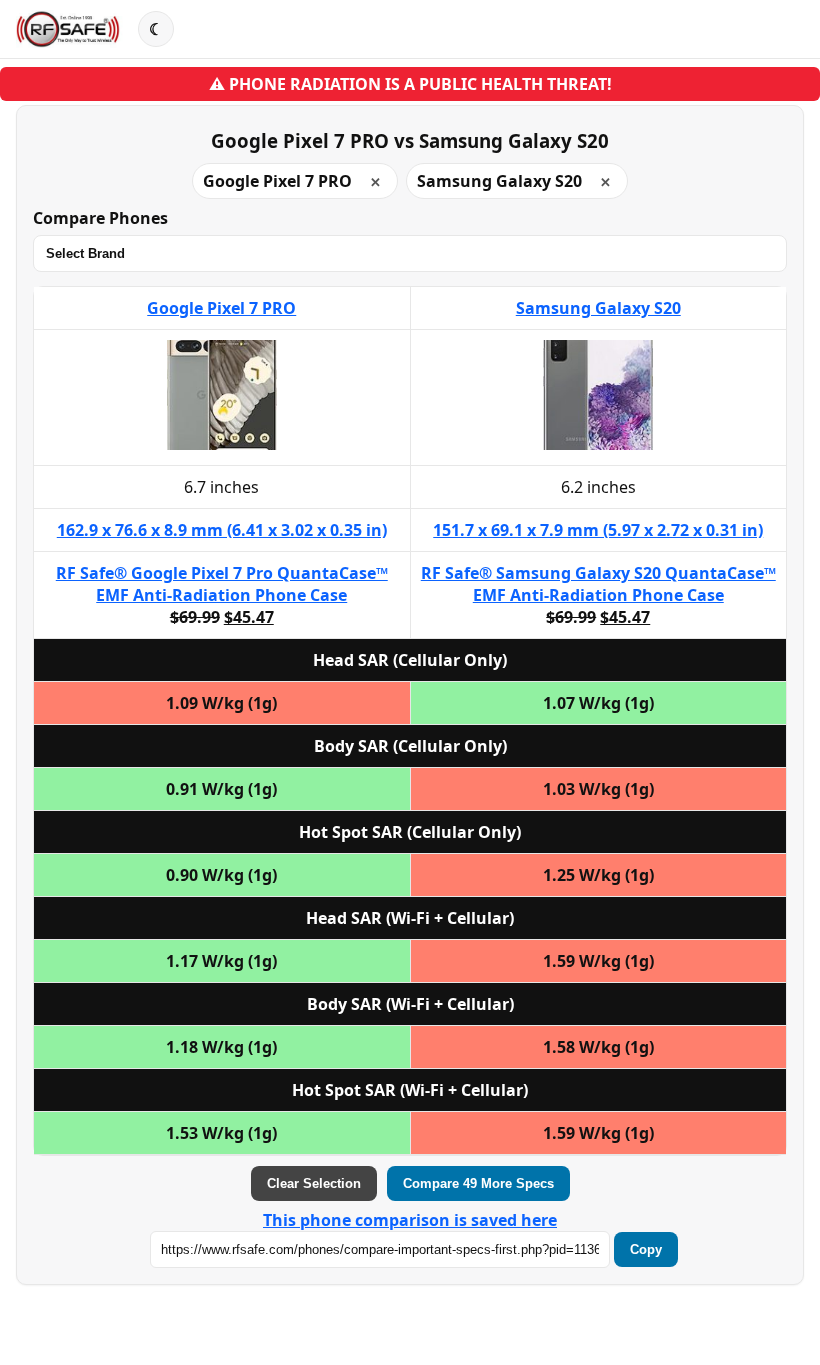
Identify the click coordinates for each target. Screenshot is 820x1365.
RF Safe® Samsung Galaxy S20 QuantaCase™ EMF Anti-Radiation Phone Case (598, 584)
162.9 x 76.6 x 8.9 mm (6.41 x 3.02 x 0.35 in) (222, 530)
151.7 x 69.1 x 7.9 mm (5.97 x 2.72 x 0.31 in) (598, 530)
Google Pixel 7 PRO (221, 308)
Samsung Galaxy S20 (598, 308)
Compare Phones (100, 218)
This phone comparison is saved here (410, 1220)
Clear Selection (314, 1183)
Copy (646, 1249)
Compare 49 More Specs (478, 1183)
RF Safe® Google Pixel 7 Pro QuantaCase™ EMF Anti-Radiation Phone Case (222, 584)
